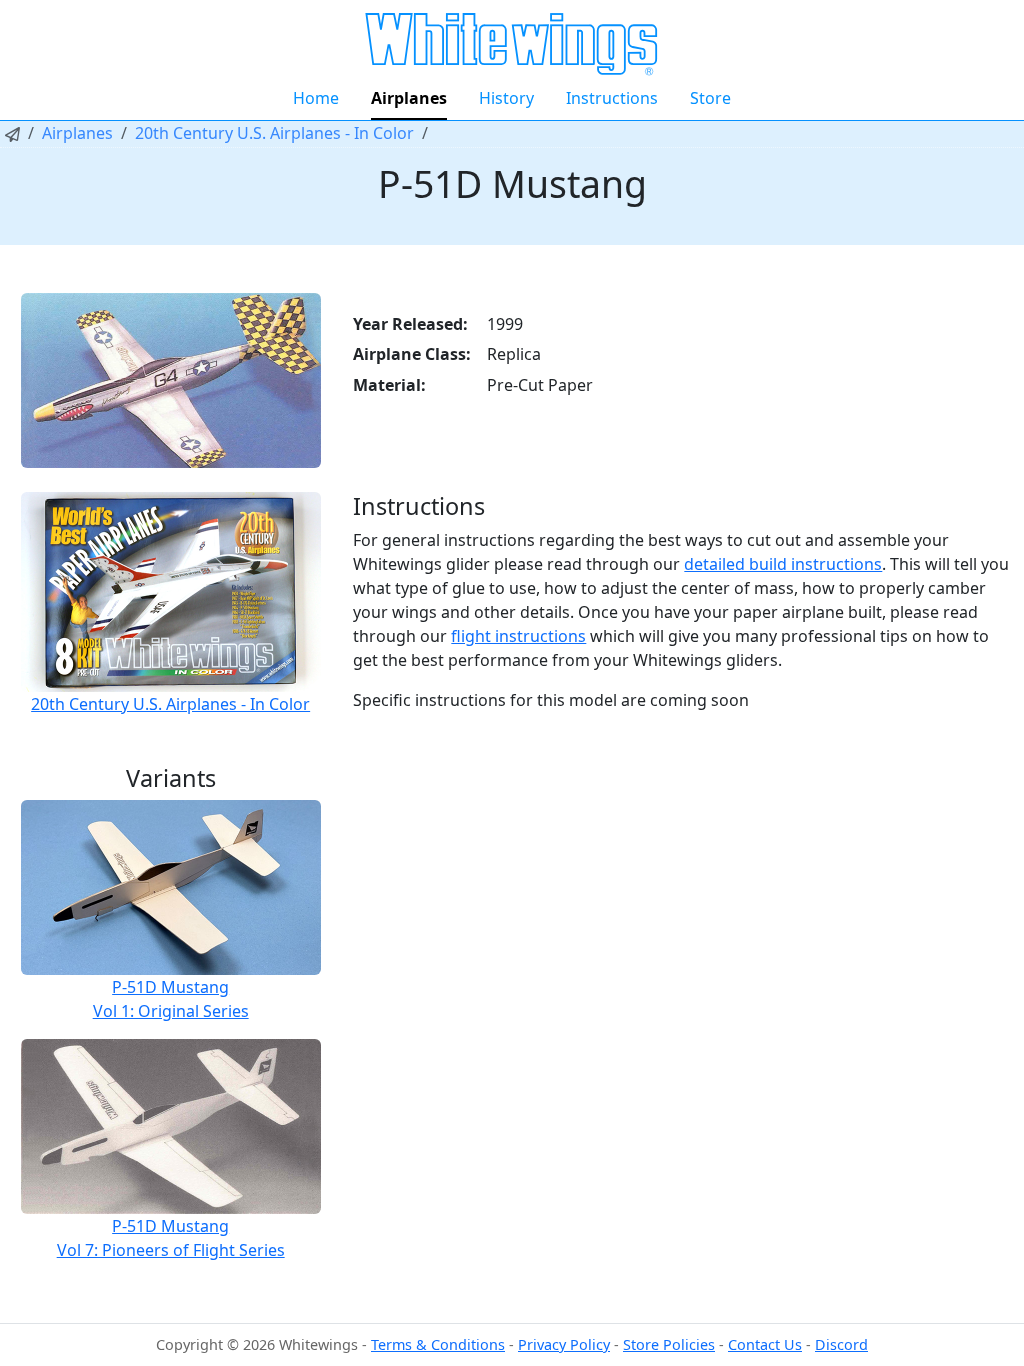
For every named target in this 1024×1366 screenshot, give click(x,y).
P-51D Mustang (170, 987)
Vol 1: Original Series (171, 1011)
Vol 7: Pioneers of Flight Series (171, 1250)
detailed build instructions (783, 564)
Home (316, 98)
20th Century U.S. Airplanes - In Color (274, 133)
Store (710, 98)
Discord (841, 1344)
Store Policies (669, 1344)
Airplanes (409, 98)
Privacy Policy (564, 1344)
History (506, 98)
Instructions (612, 98)
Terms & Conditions (438, 1344)
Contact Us (765, 1344)
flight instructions (518, 636)
